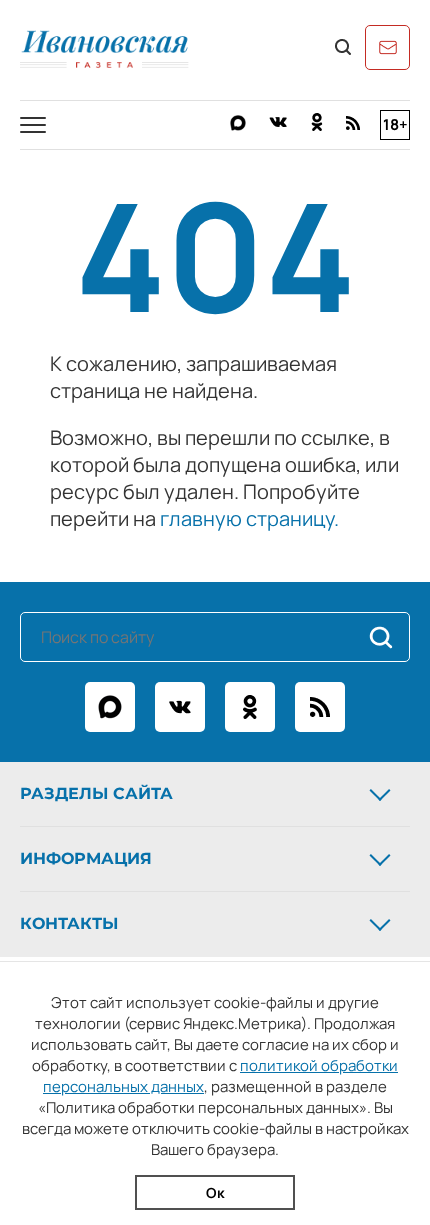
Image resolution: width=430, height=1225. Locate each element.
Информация (86, 858)
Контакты (69, 923)
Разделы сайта (96, 793)
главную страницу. (249, 518)
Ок (215, 1192)
